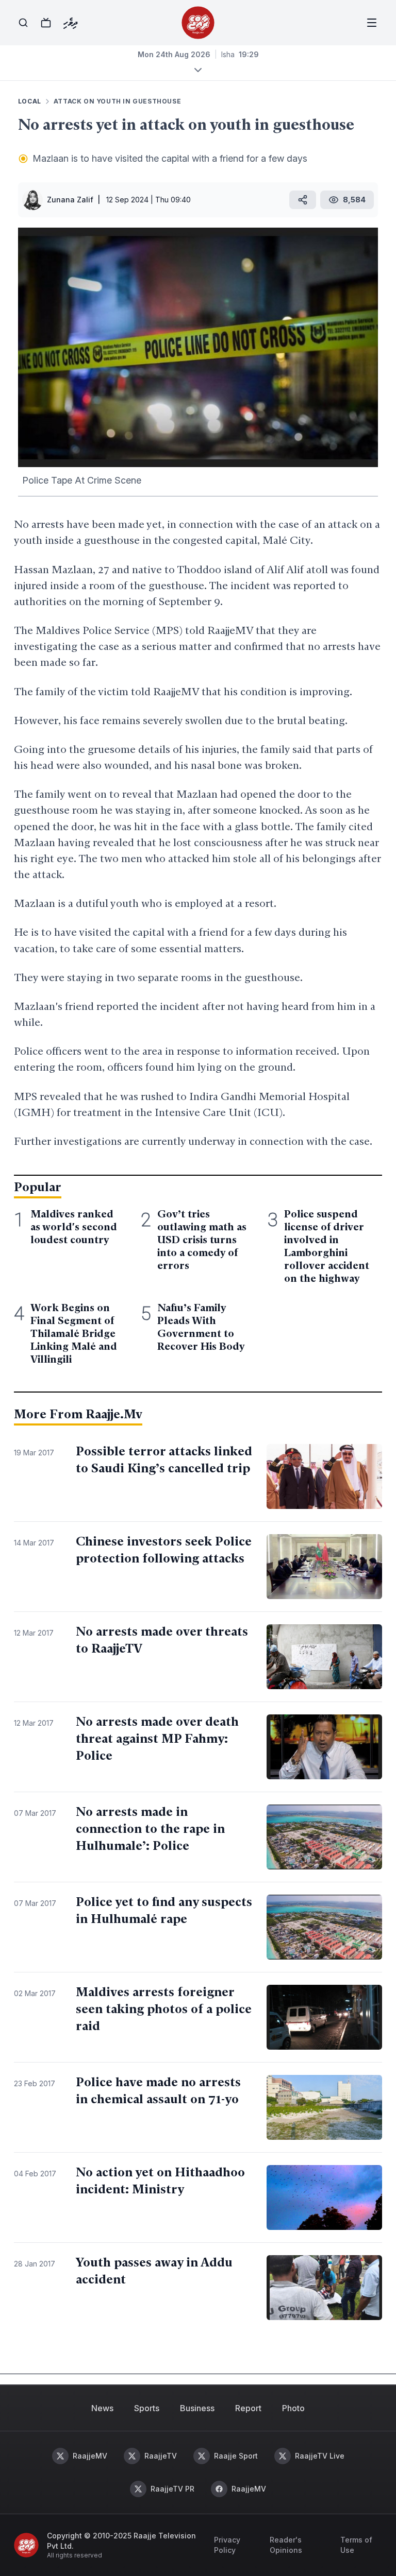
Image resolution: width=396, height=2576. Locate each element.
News (102, 2408)
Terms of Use (356, 2545)
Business (197, 2408)
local (30, 101)
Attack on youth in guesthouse (117, 101)
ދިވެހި (70, 23)
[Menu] (372, 23)
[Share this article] (303, 200)
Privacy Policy (227, 2545)
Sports (147, 2408)
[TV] (46, 23)
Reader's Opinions (286, 2545)
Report (248, 2408)
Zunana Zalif (70, 200)
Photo (293, 2408)
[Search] (23, 23)
